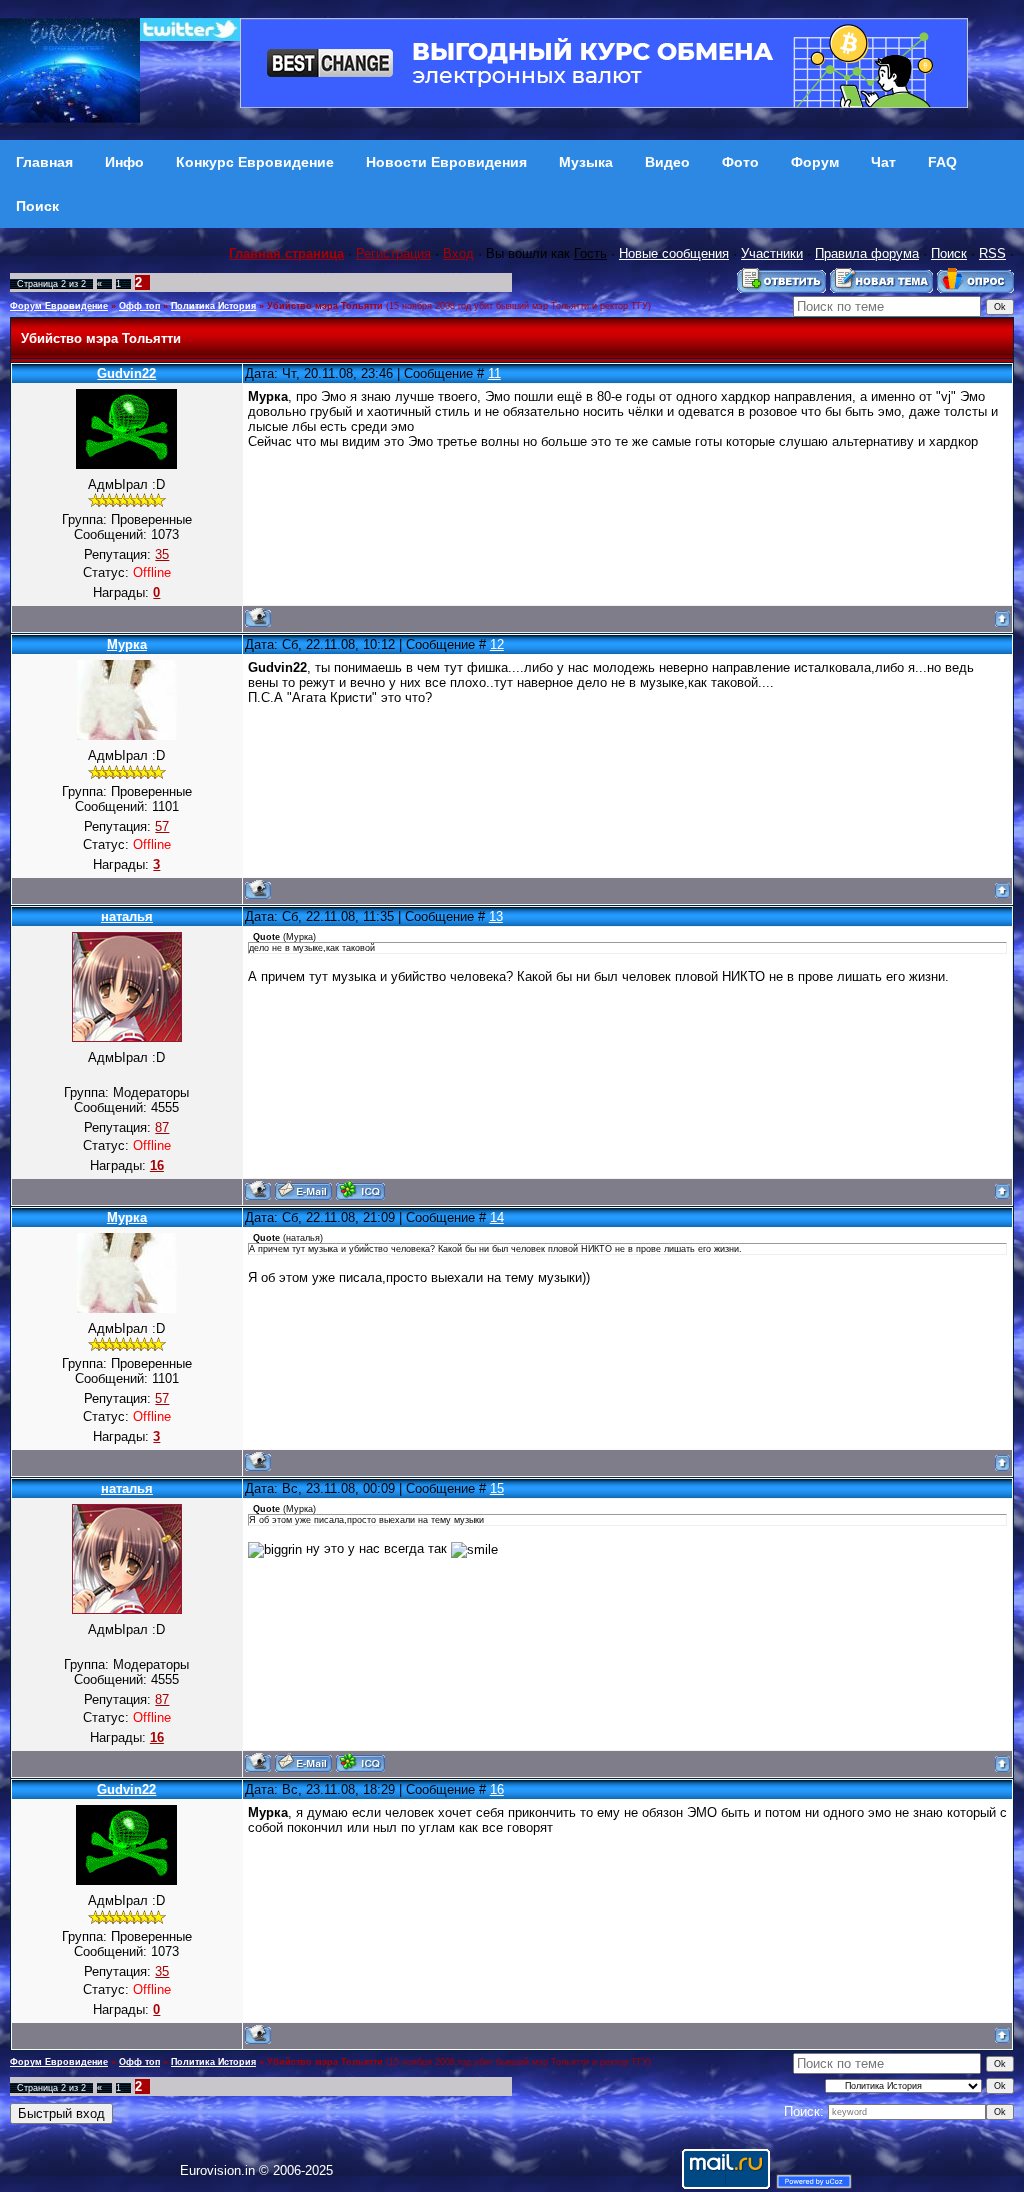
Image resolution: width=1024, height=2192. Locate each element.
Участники (772, 253)
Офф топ (139, 306)
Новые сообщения (674, 253)
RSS (992, 253)
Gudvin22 (126, 373)
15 (497, 1488)
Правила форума (867, 253)
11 (494, 373)
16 (497, 1789)
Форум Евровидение (59, 306)
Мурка (127, 644)
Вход (458, 253)
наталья (127, 916)
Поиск (949, 253)
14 (497, 1217)
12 (497, 644)
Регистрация (393, 253)
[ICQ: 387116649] (360, 1190)
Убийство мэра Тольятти (325, 306)
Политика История (213, 306)
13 (496, 916)
